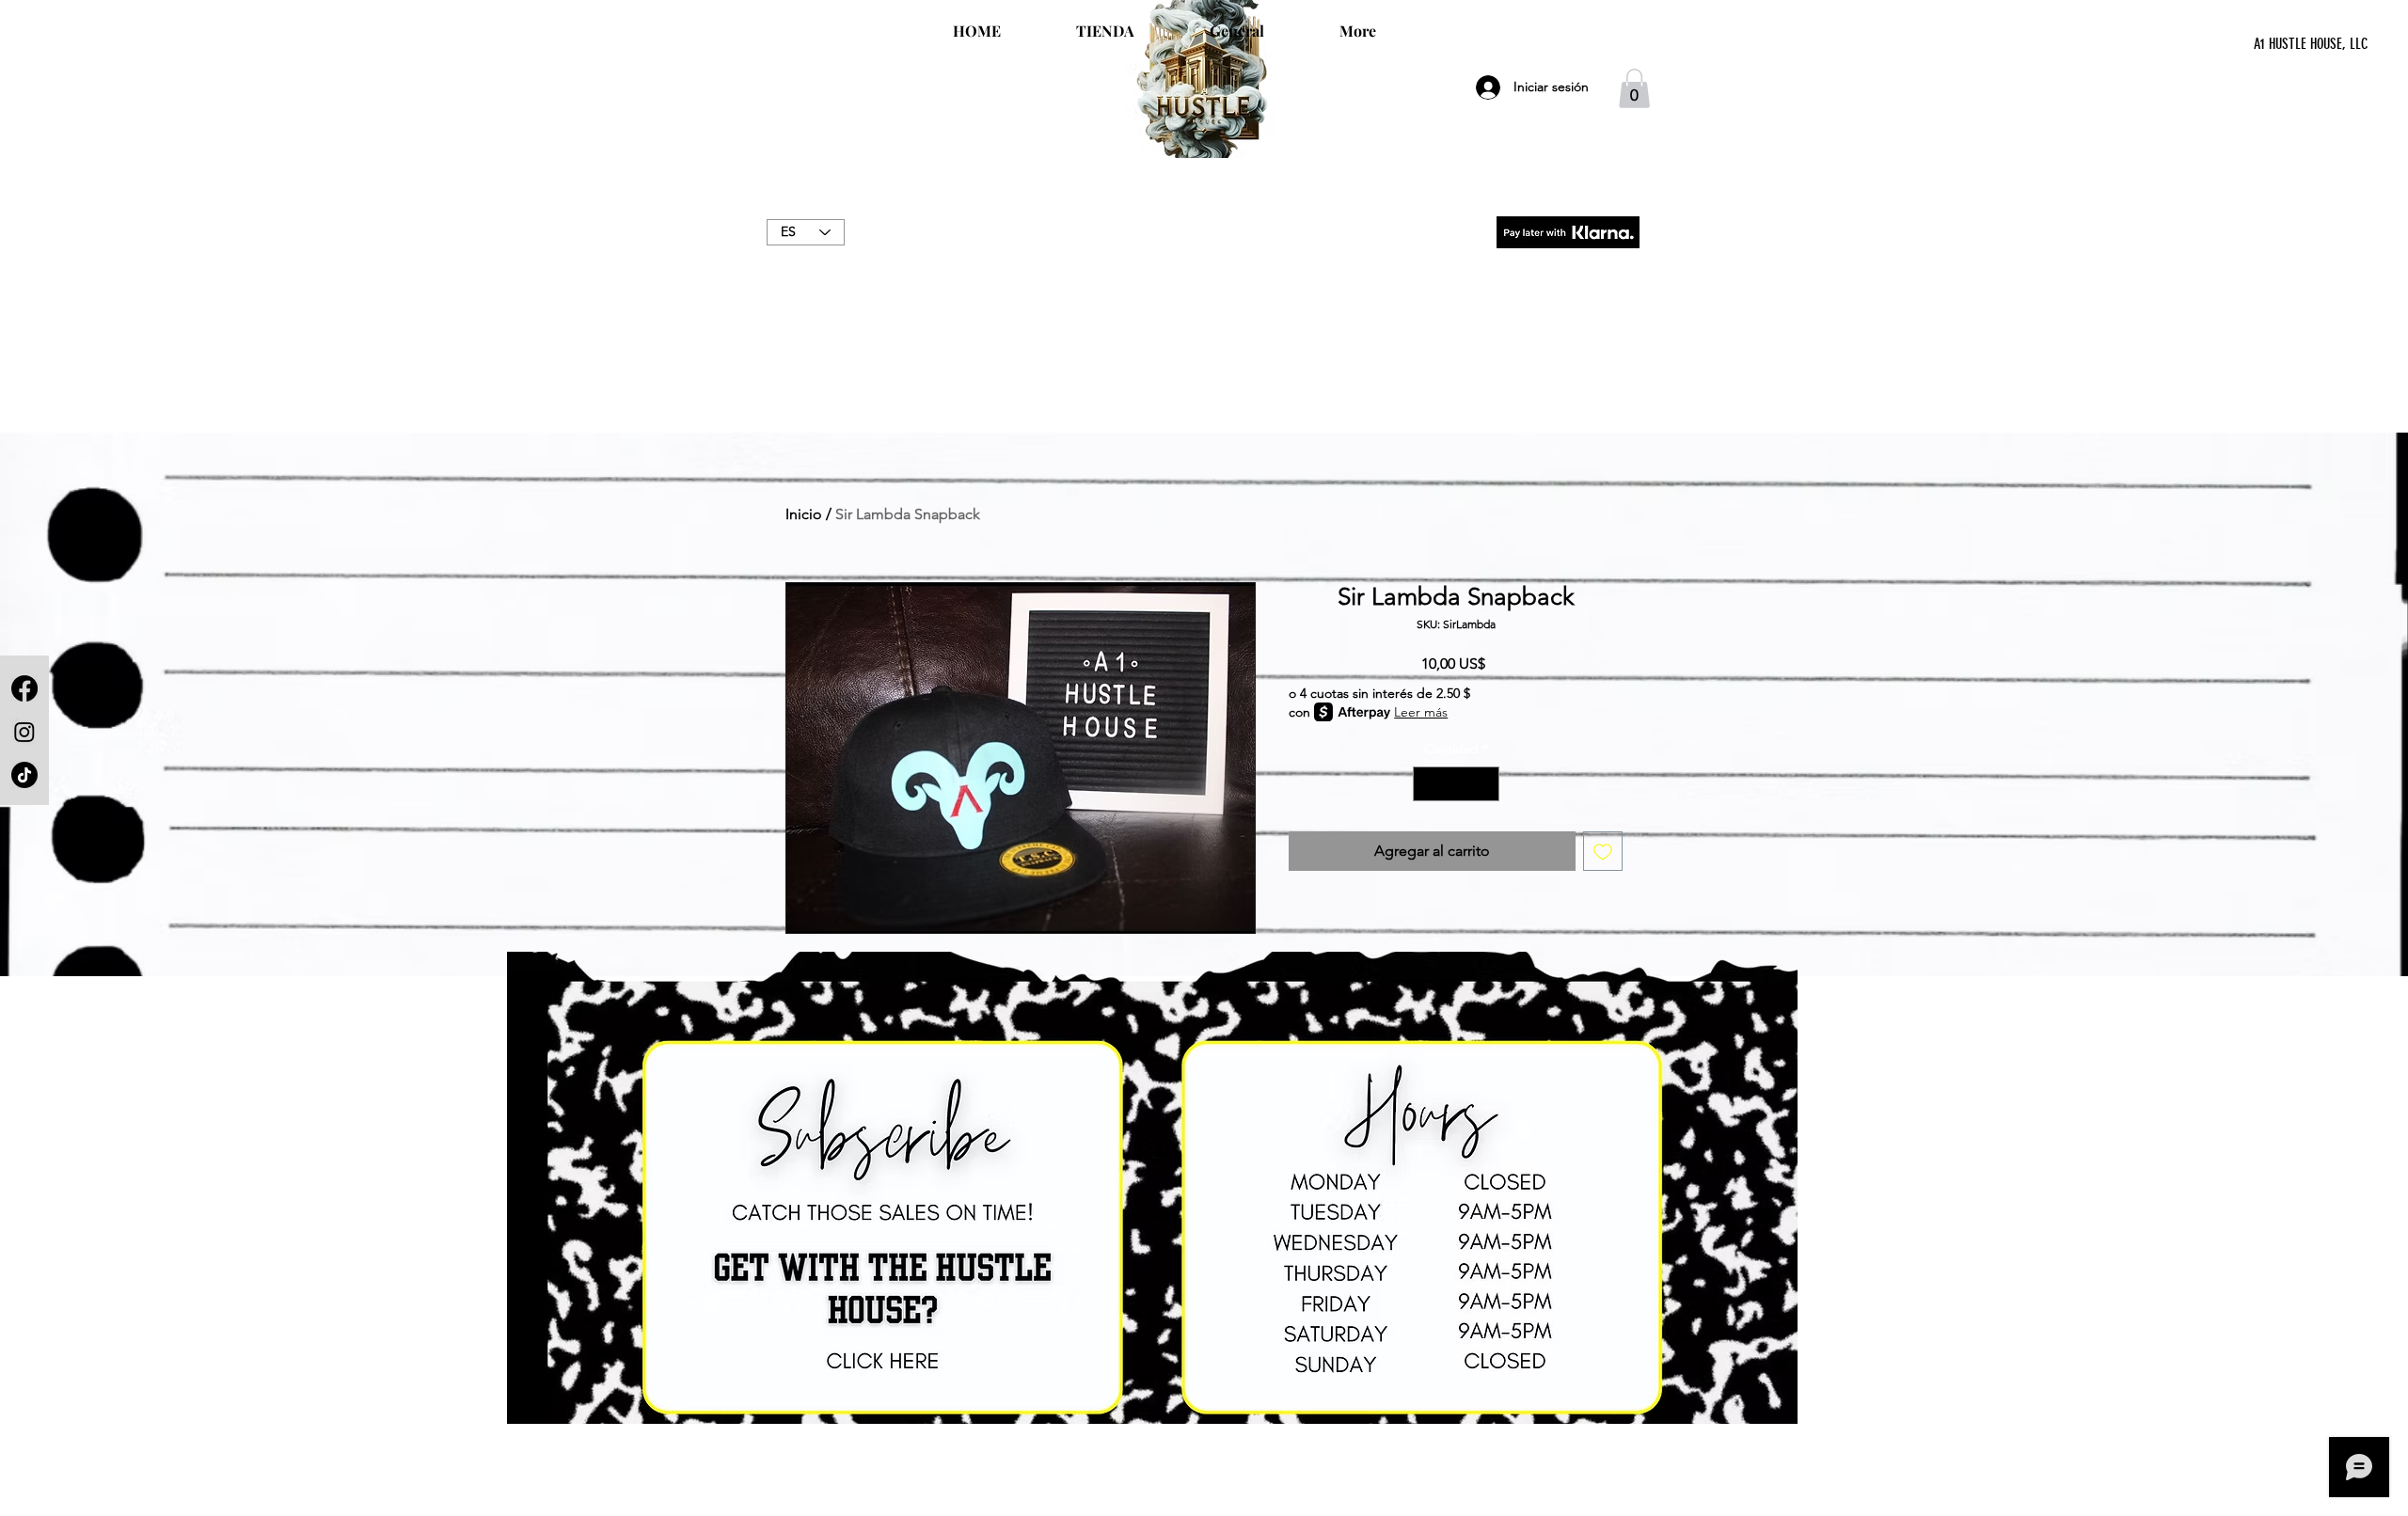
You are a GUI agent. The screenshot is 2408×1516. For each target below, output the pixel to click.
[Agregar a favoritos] (1603, 851)
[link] (1634, 88)
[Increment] (1485, 784)
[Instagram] (24, 732)
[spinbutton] (1456, 784)
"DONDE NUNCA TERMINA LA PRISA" (1204, 252)
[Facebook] (24, 688)
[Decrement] (1427, 784)
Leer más (1421, 712)
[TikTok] (24, 775)
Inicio (804, 514)
